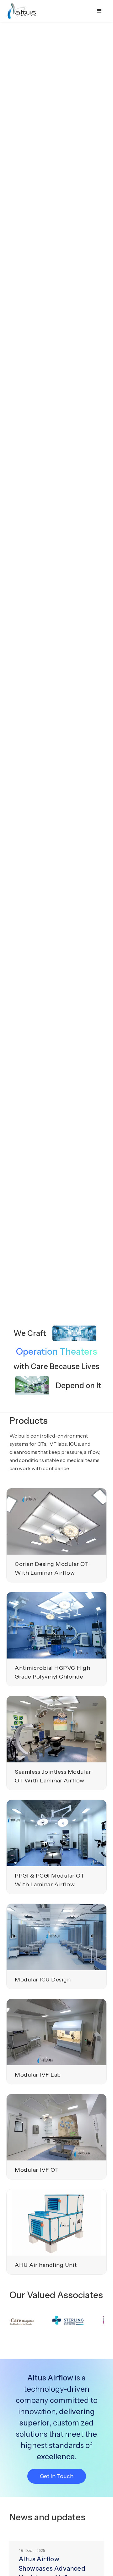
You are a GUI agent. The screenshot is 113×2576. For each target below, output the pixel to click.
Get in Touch (57, 2476)
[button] (99, 11)
